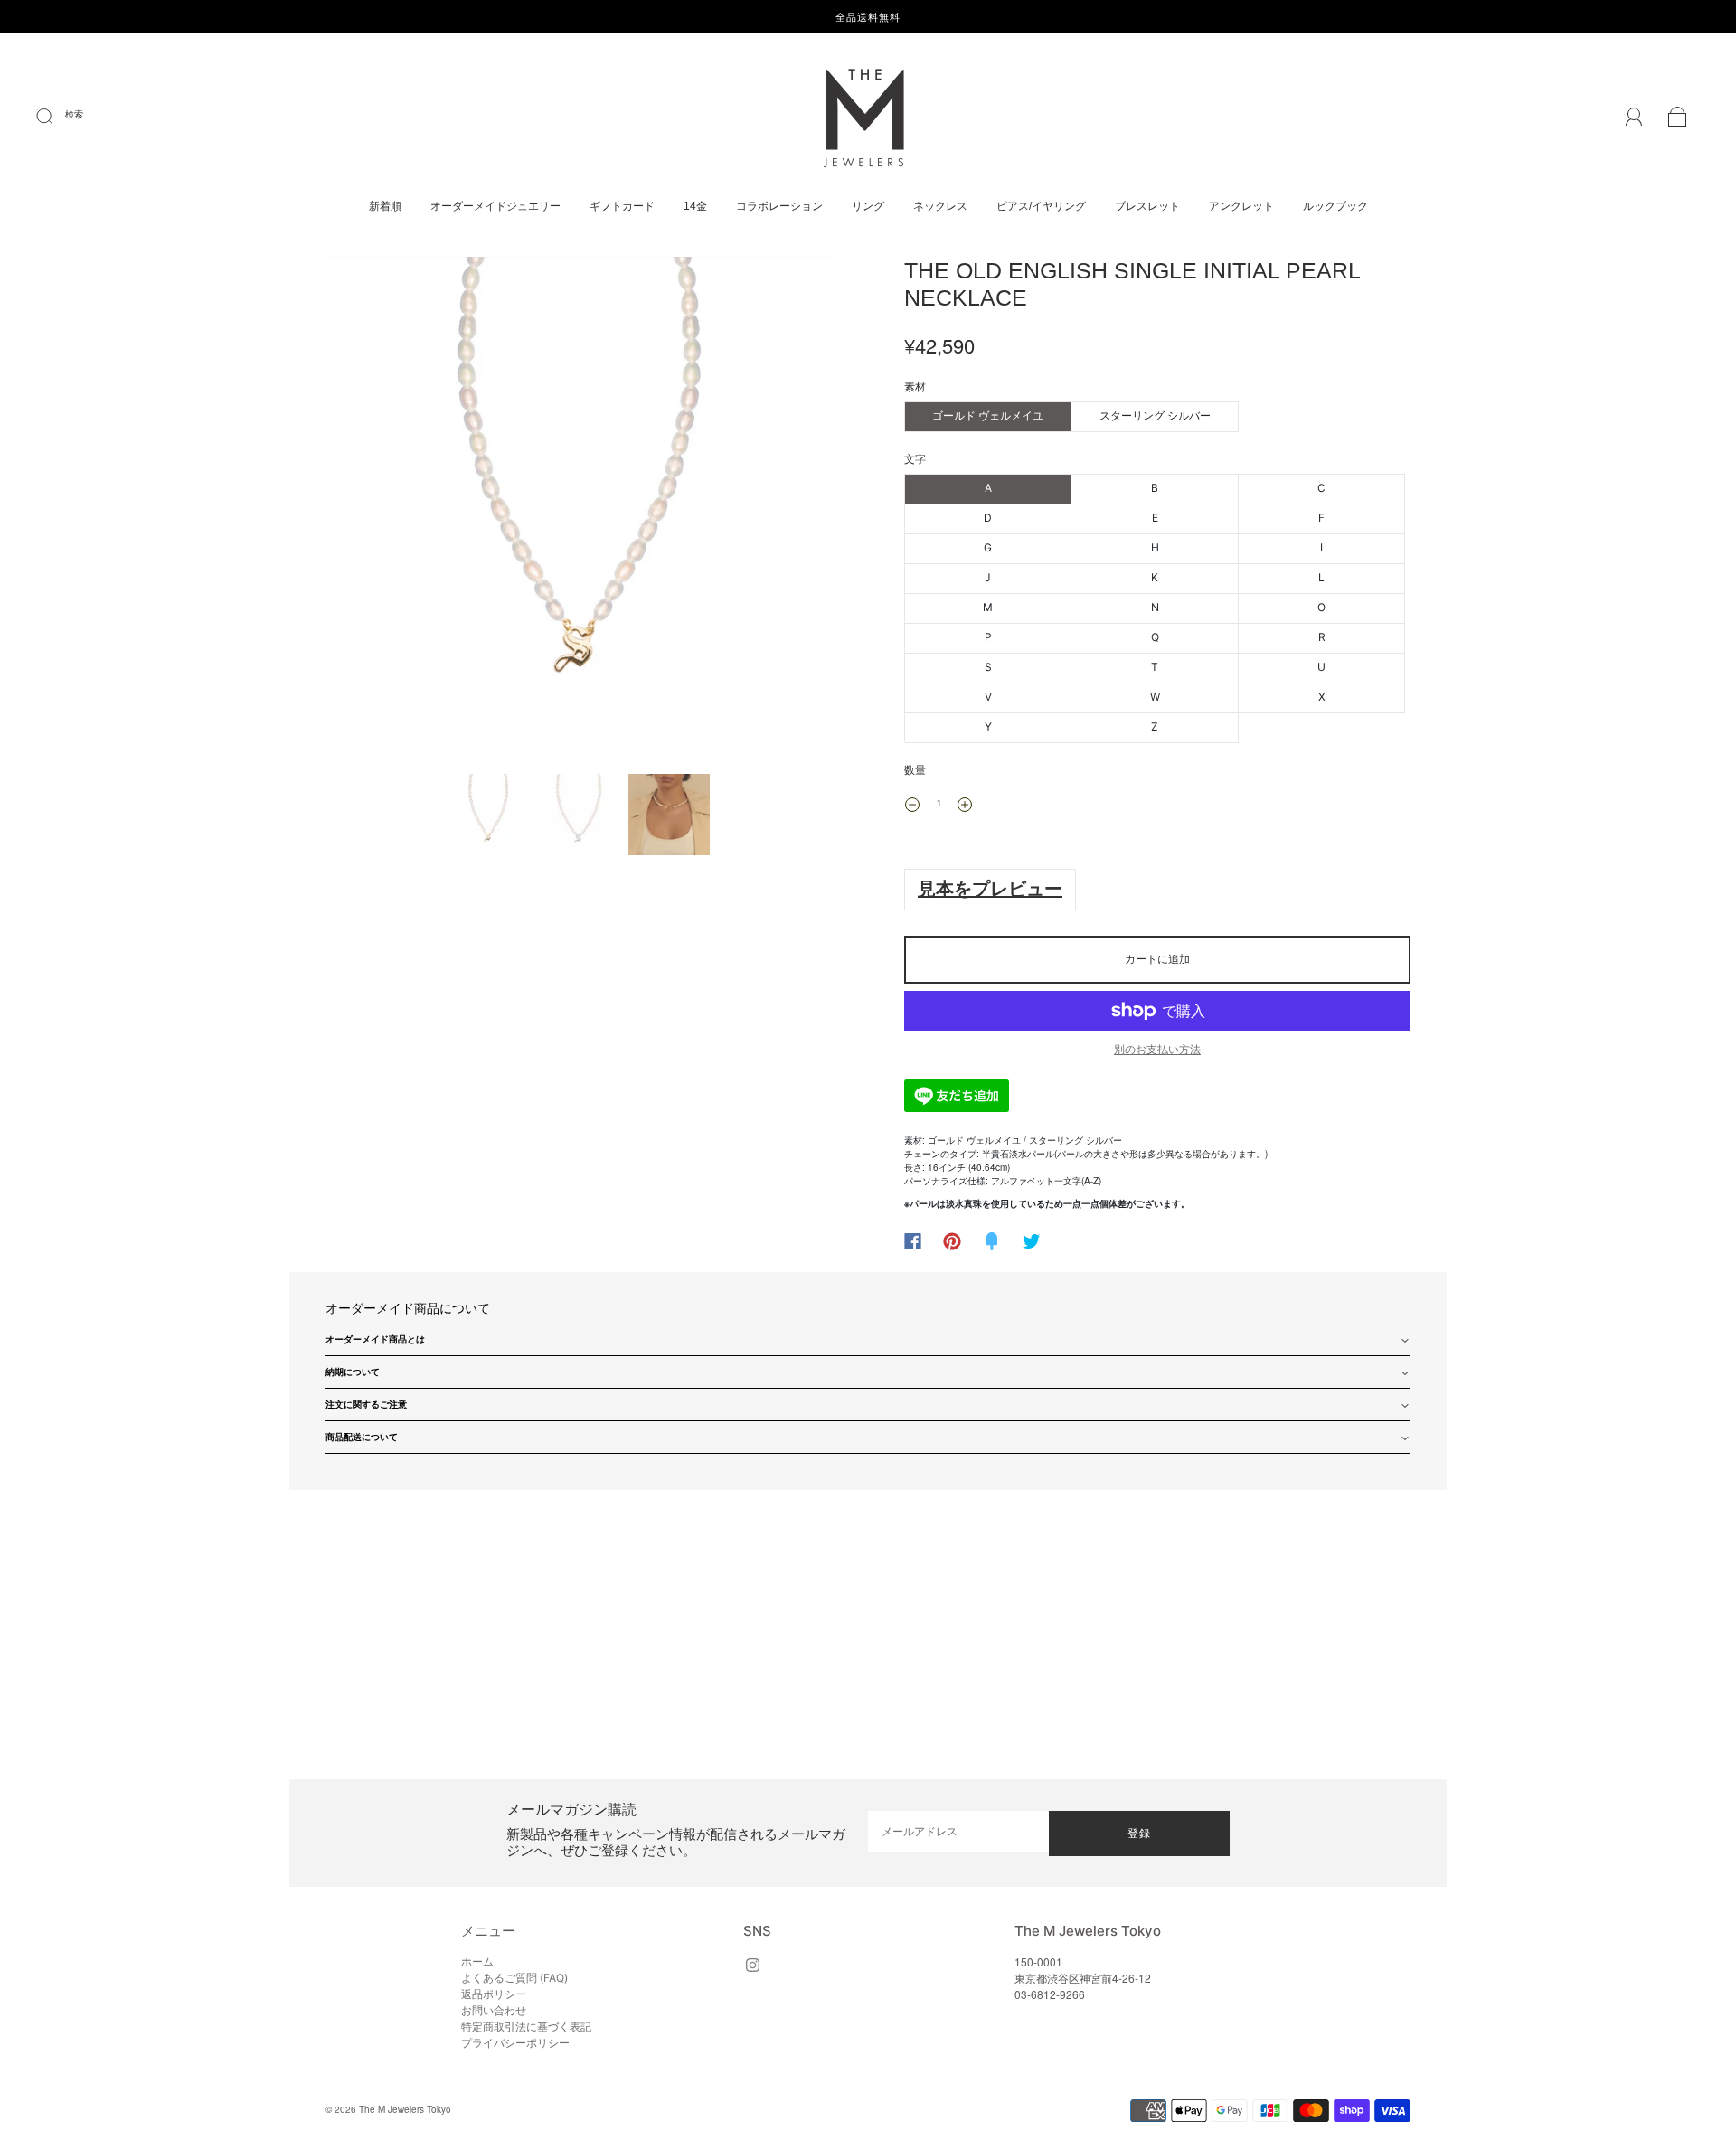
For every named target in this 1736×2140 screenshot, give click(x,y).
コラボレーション (779, 206)
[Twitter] (1032, 1241)
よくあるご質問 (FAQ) (514, 1978)
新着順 (385, 206)
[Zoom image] (579, 512)
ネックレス (940, 206)
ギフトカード (622, 206)
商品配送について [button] (362, 1437)
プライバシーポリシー (515, 2043)
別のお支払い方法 (1157, 1049)
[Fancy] (992, 1241)
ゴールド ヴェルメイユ (988, 415)
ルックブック (1335, 206)
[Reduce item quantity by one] (912, 805)
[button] (377, 512)
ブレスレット (1147, 206)
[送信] (56, 117)
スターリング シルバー (1155, 415)
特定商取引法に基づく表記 (526, 2027)
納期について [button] (353, 1372)
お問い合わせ (494, 2010)
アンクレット (1241, 206)
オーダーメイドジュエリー (495, 206)
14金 (695, 206)
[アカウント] (1634, 118)
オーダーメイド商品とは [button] (375, 1339)
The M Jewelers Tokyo (405, 2109)
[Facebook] (913, 1241)
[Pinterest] (952, 1241)
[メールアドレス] (958, 1831)
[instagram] (752, 1965)
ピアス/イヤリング (1041, 206)
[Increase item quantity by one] (965, 805)
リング (868, 206)
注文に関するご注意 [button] (366, 1404)
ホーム (477, 1961)
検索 (74, 114)
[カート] (1678, 119)
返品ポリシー (494, 1994)
